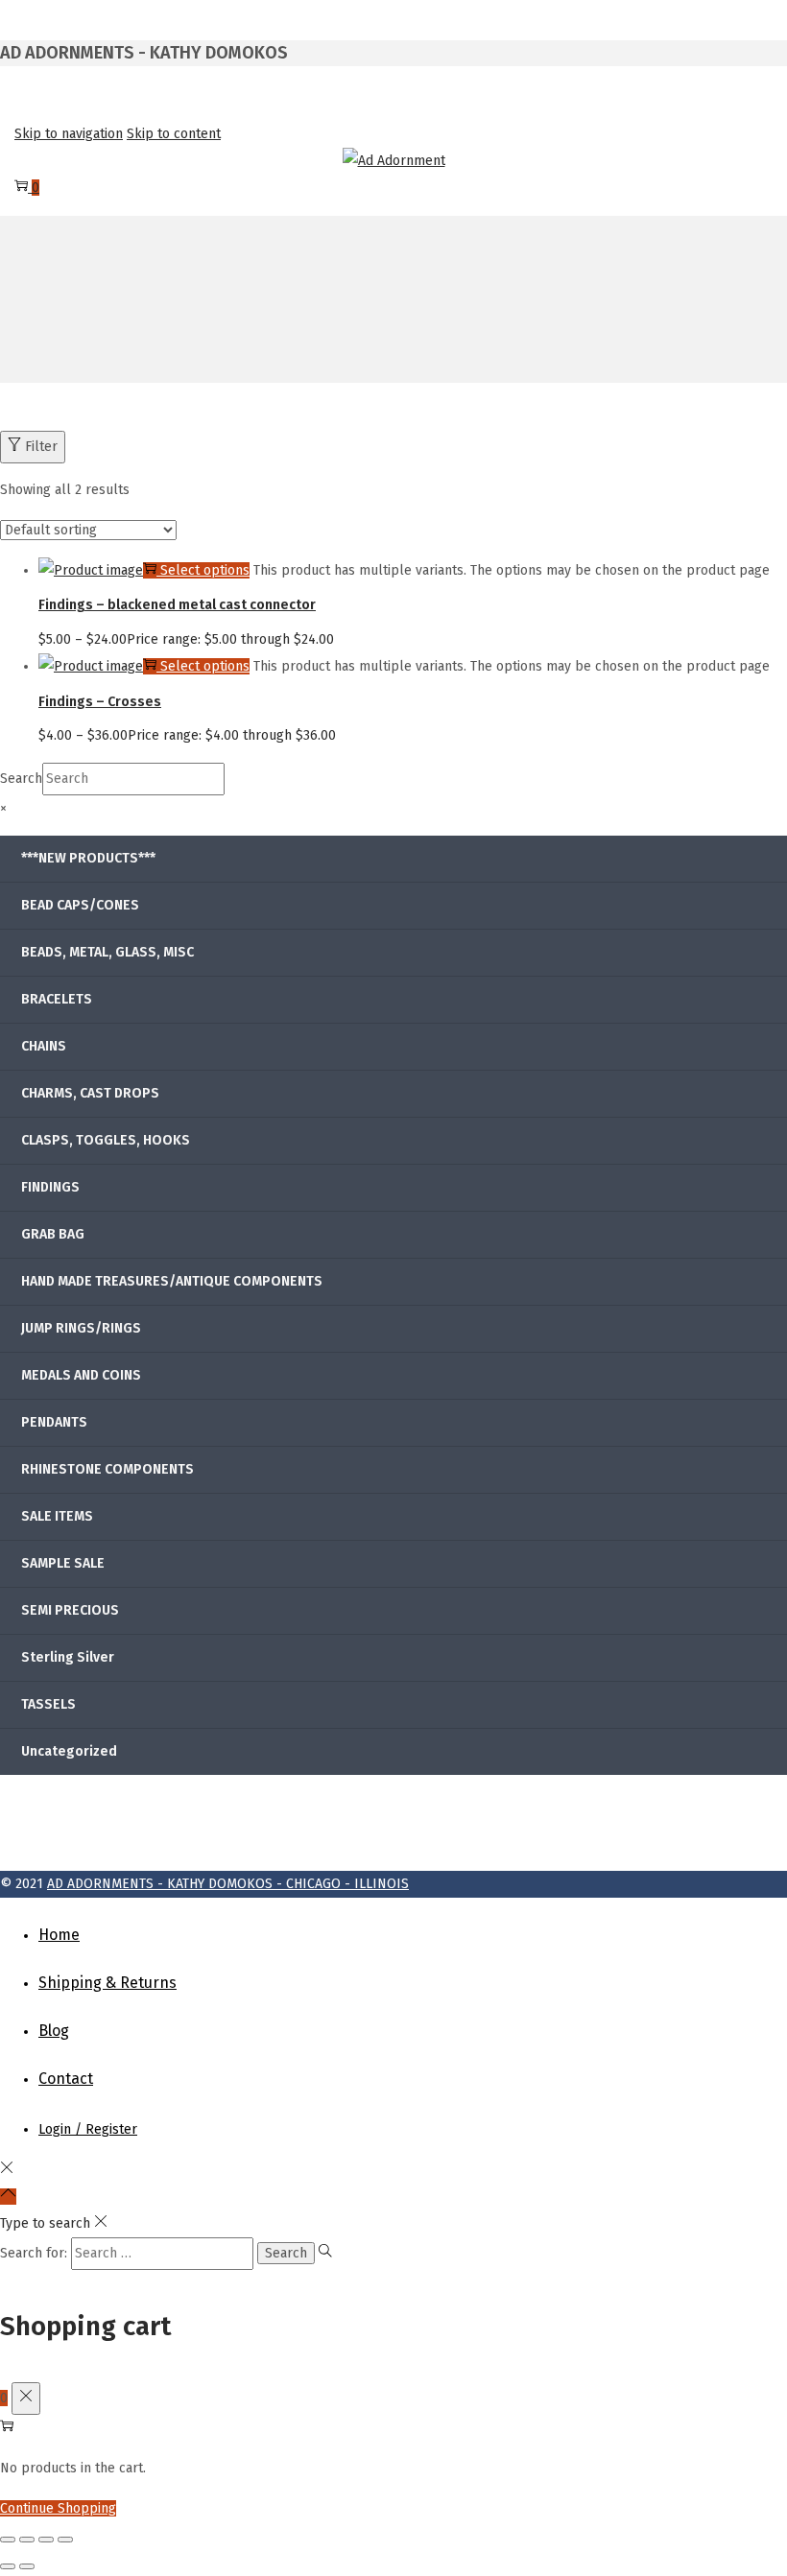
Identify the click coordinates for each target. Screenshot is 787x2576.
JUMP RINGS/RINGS (81, 1328)
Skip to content (174, 134)
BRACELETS (57, 999)
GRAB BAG (53, 1234)
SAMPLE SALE (63, 1563)
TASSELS (48, 1704)
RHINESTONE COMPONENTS (107, 1469)
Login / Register (88, 2129)
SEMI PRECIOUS (70, 1610)
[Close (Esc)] (65, 2540)
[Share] (46, 2540)
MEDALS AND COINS (81, 1375)
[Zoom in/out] (8, 2540)
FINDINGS (50, 1187)
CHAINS (44, 1046)
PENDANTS (54, 1422)
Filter (41, 447)
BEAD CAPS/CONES (80, 905)
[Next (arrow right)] (27, 2566)
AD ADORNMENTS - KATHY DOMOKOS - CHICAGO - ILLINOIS (228, 1884)
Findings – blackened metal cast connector (177, 605)
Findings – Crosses (100, 702)
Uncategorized (69, 1751)
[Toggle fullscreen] (27, 2540)
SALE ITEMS (57, 1516)
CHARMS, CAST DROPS (90, 1093)
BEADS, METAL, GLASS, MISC (107, 952)
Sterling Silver (68, 1657)
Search (21, 779)
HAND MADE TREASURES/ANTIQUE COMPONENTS (172, 1281)
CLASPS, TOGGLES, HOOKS (106, 1140)
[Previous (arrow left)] (8, 2566)
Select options (205, 570)
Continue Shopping (58, 2508)
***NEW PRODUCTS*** (88, 858)
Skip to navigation (69, 134)
